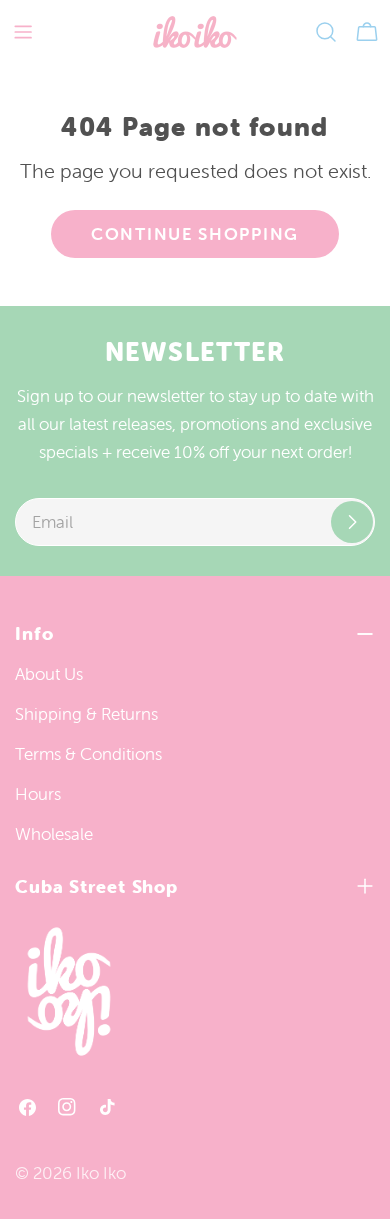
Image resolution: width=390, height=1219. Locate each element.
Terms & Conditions (88, 754)
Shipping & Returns (86, 714)
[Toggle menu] (23, 32)
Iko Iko (101, 1173)
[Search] (326, 32)
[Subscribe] (352, 522)
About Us (49, 674)
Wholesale (54, 834)
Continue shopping (195, 234)
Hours (38, 794)
